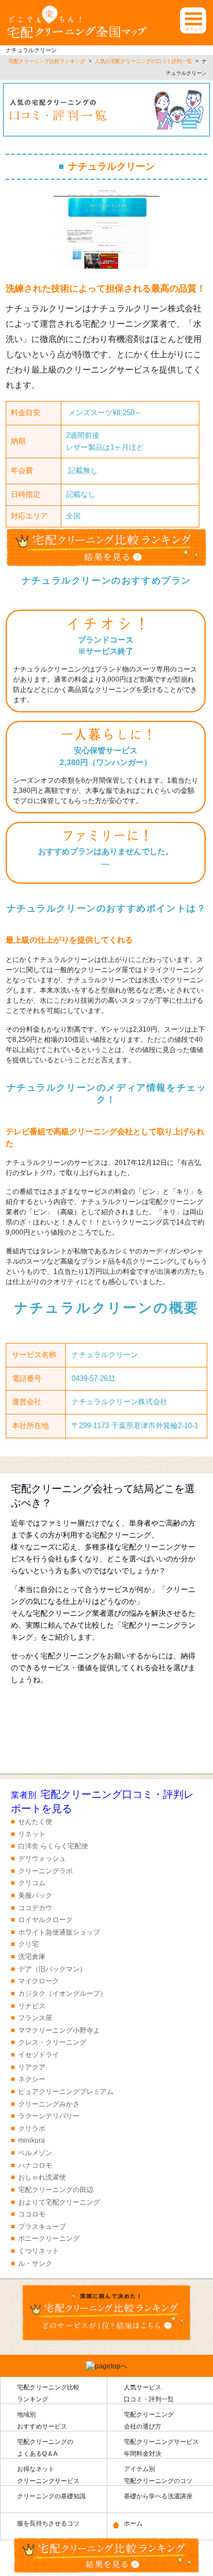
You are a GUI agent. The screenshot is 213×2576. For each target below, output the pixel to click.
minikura (32, 2140)
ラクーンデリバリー (49, 2116)
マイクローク (39, 1981)
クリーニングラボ (45, 1871)
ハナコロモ (35, 2165)
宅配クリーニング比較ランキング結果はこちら (107, 1731)
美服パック (35, 1895)
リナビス (32, 2006)
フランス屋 (35, 2018)
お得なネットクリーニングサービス (48, 2475)
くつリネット (39, 2251)
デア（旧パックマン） (52, 1969)
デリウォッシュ (42, 1859)
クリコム (32, 1883)
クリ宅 (28, 1944)
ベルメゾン (35, 2153)
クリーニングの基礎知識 (51, 2496)
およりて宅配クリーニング (59, 2202)
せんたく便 (35, 1822)
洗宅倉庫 (32, 1957)
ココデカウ (35, 1908)
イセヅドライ (39, 2055)
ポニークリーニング (49, 2239)
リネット (32, 1834)
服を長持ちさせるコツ (48, 2523)
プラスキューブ (42, 2227)
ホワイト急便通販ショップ (59, 1932)
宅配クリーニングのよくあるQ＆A (45, 2448)
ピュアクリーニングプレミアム (66, 2092)
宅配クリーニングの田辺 (56, 2190)
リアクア (32, 2067)
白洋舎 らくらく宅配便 (53, 1846)
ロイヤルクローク (45, 1920)
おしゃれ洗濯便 (42, 2177)
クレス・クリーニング (52, 2042)
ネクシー (32, 2079)
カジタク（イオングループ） (62, 1994)
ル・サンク (35, 2263)
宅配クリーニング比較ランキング (48, 2393)
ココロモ (32, 2214)
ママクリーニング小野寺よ (59, 2030)
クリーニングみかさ (49, 2104)
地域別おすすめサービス (42, 2420)
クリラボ (32, 2129)
